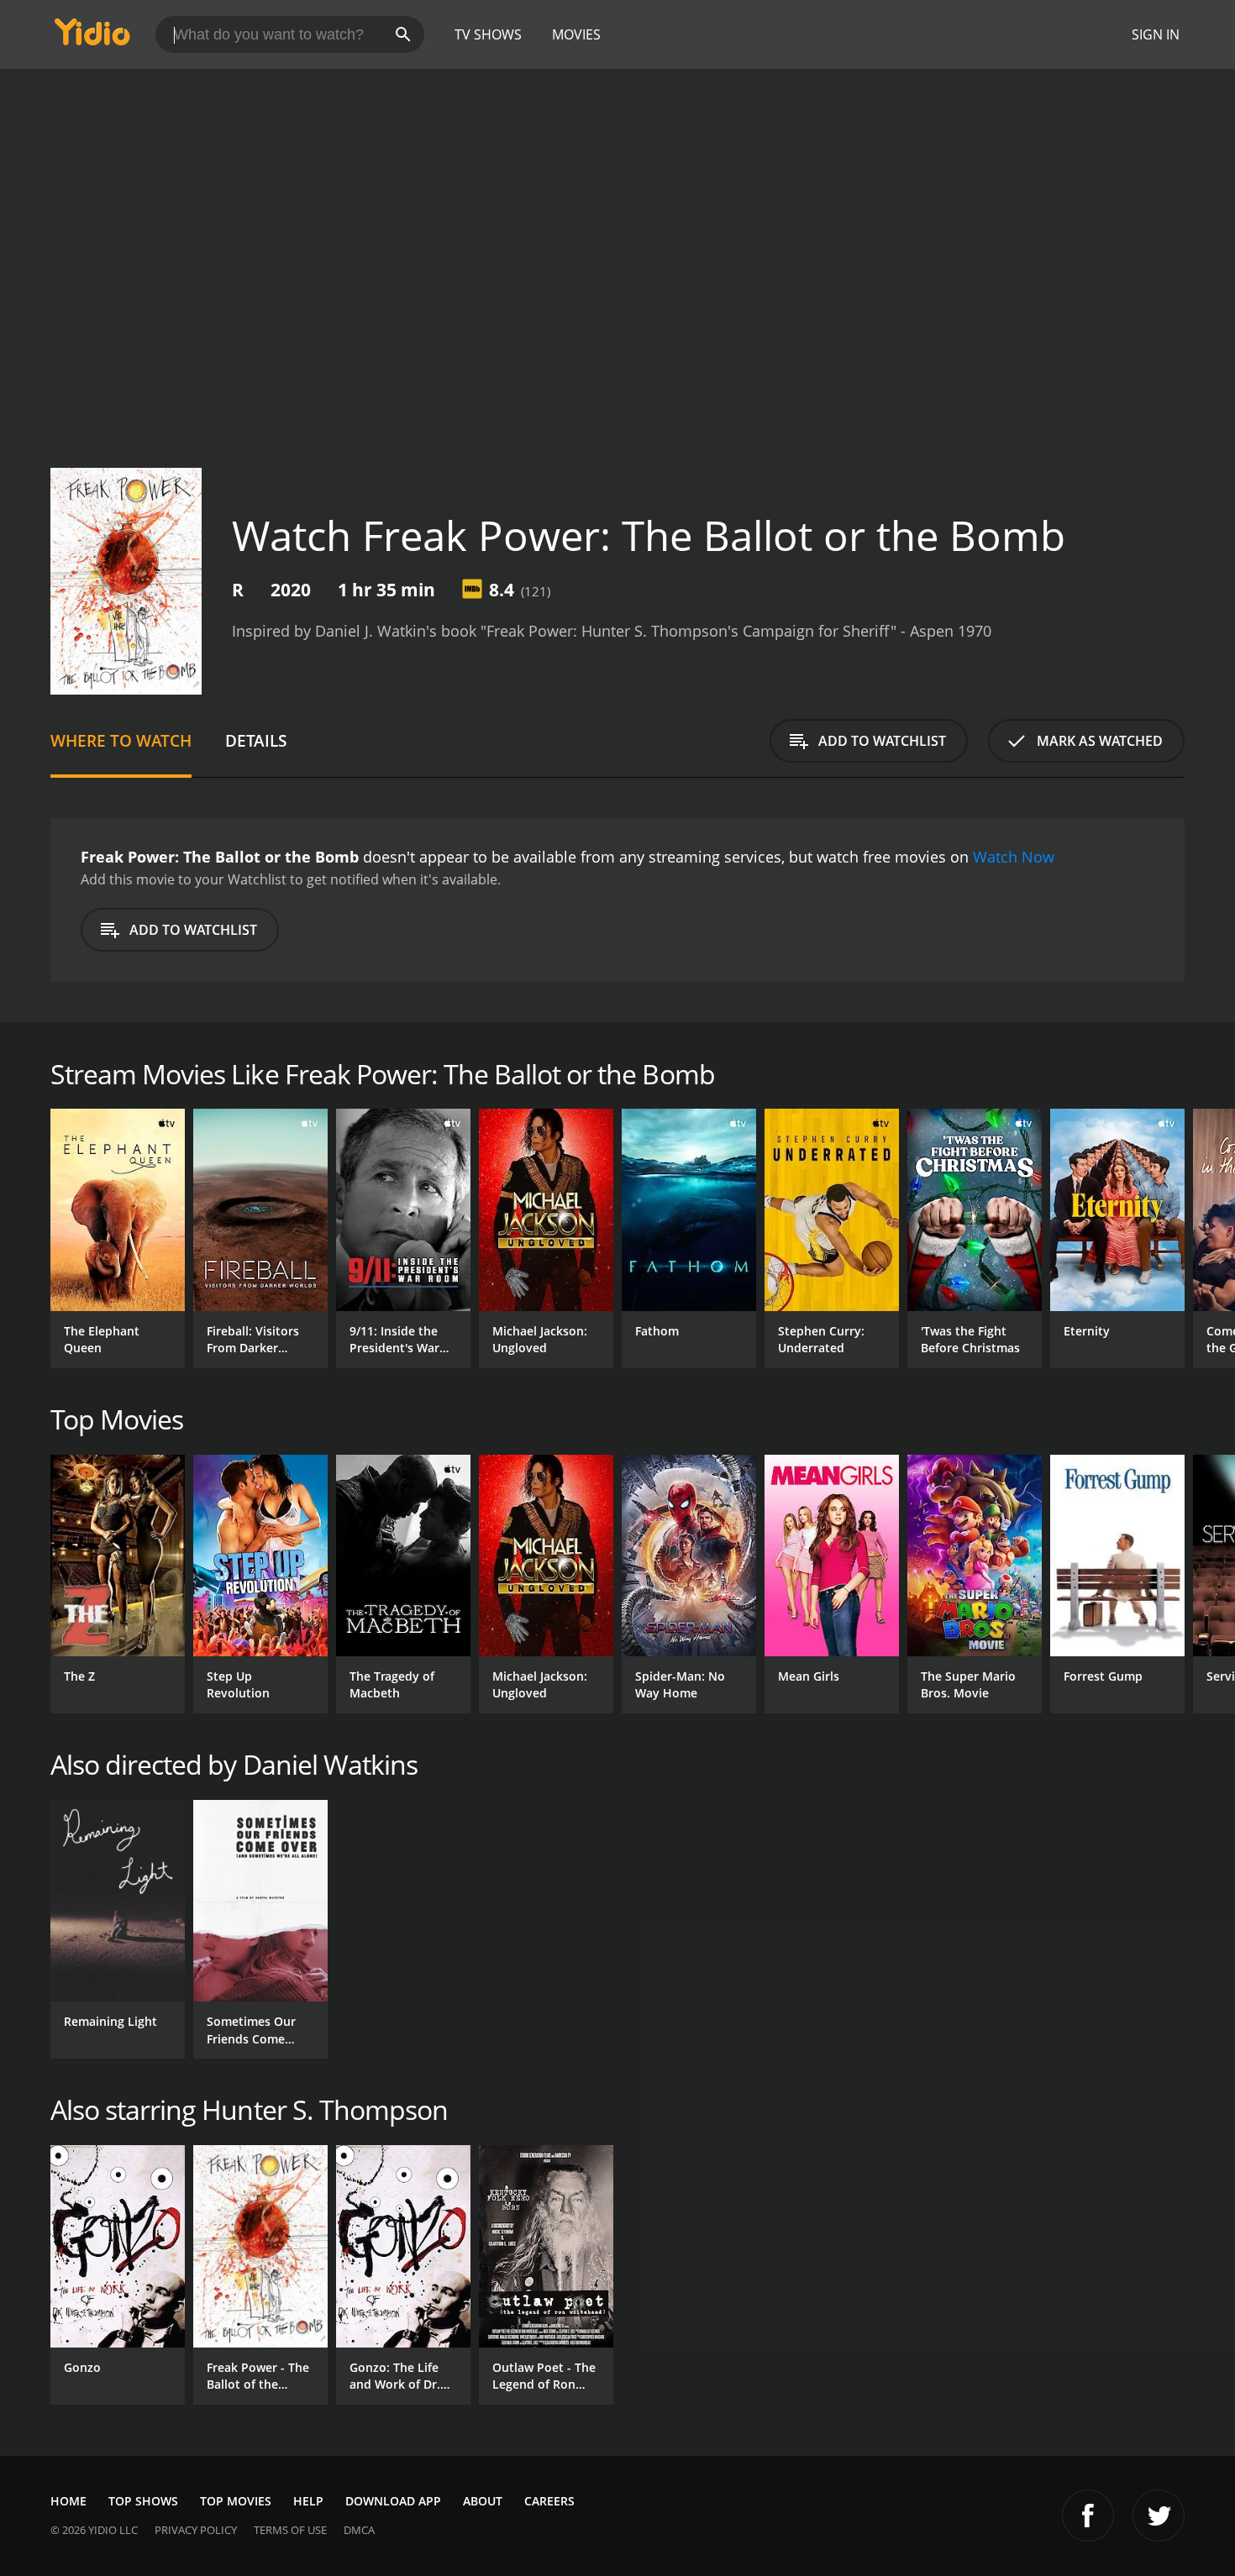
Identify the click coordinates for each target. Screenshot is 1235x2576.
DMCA (359, 2530)
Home (68, 2501)
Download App (393, 2501)
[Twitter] (1159, 2516)
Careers (549, 2501)
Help (308, 2501)
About (483, 2501)
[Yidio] (92, 37)
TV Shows (488, 34)
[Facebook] (1088, 2516)
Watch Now (1014, 857)
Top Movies (236, 2501)
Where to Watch (121, 740)
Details (256, 740)
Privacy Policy (196, 2530)
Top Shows (143, 2501)
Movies (576, 34)
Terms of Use (290, 2530)
